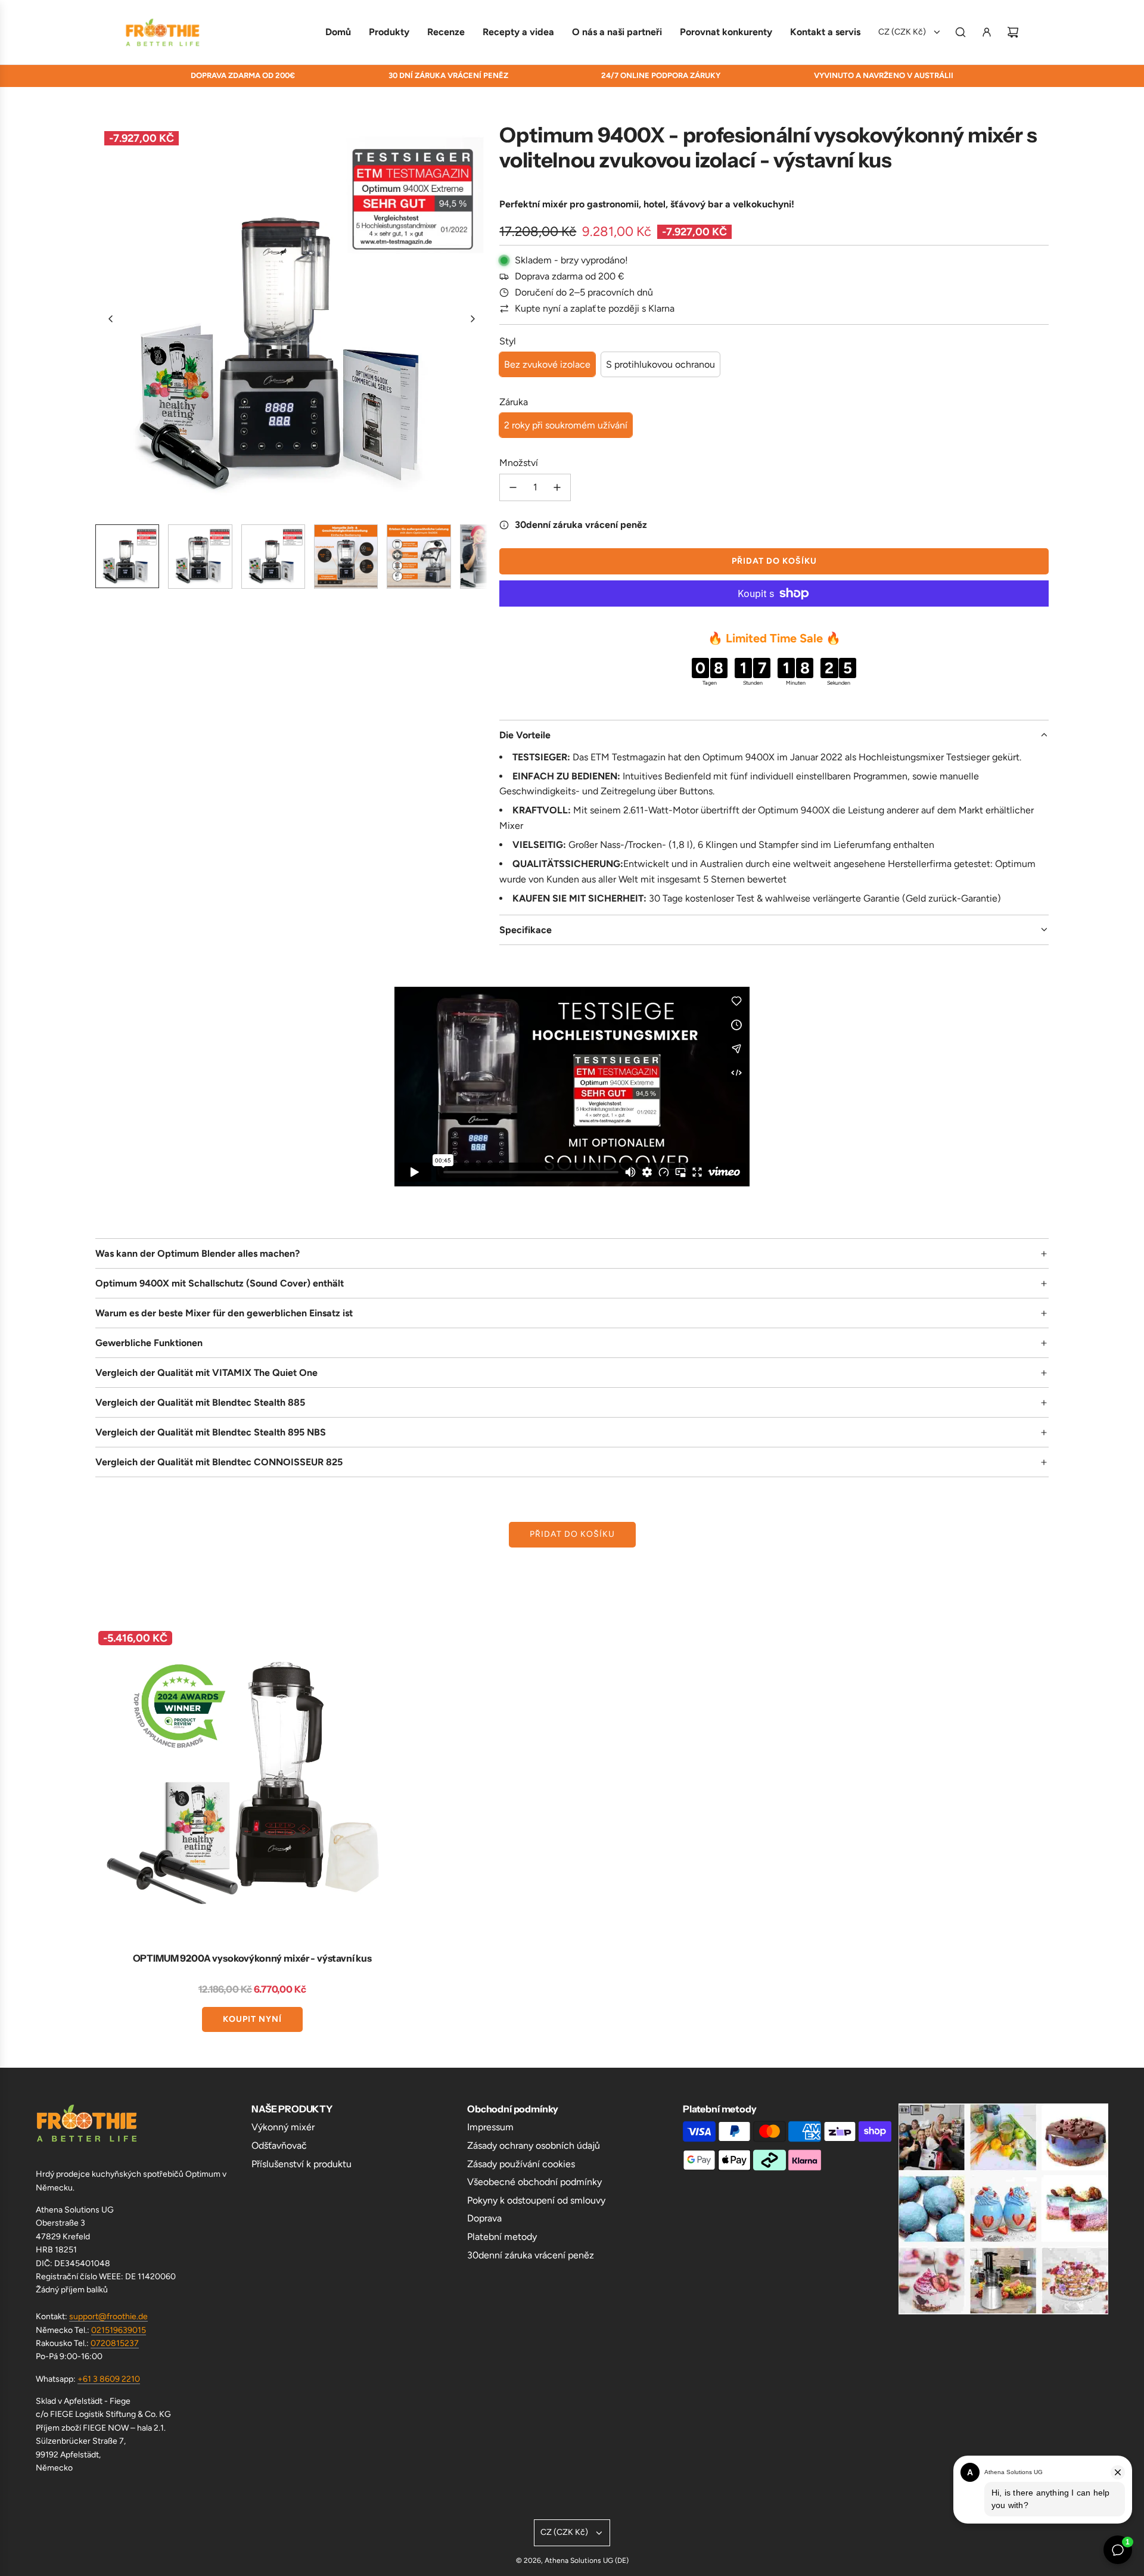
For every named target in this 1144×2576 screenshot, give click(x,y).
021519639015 (119, 2330)
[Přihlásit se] (987, 32)
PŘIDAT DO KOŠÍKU (572, 1534)
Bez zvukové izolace (547, 364)
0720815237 (115, 2343)
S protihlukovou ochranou (660, 364)
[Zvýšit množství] (557, 487)
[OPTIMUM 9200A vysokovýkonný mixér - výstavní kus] (252, 1785)
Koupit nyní (252, 2019)
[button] (111, 319)
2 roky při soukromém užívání (566, 425)
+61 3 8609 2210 (109, 2379)
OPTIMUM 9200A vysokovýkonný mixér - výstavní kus (252, 1958)
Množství (519, 463)
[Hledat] (960, 32)
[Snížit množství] (513, 487)
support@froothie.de (108, 2316)
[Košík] (1013, 32)
